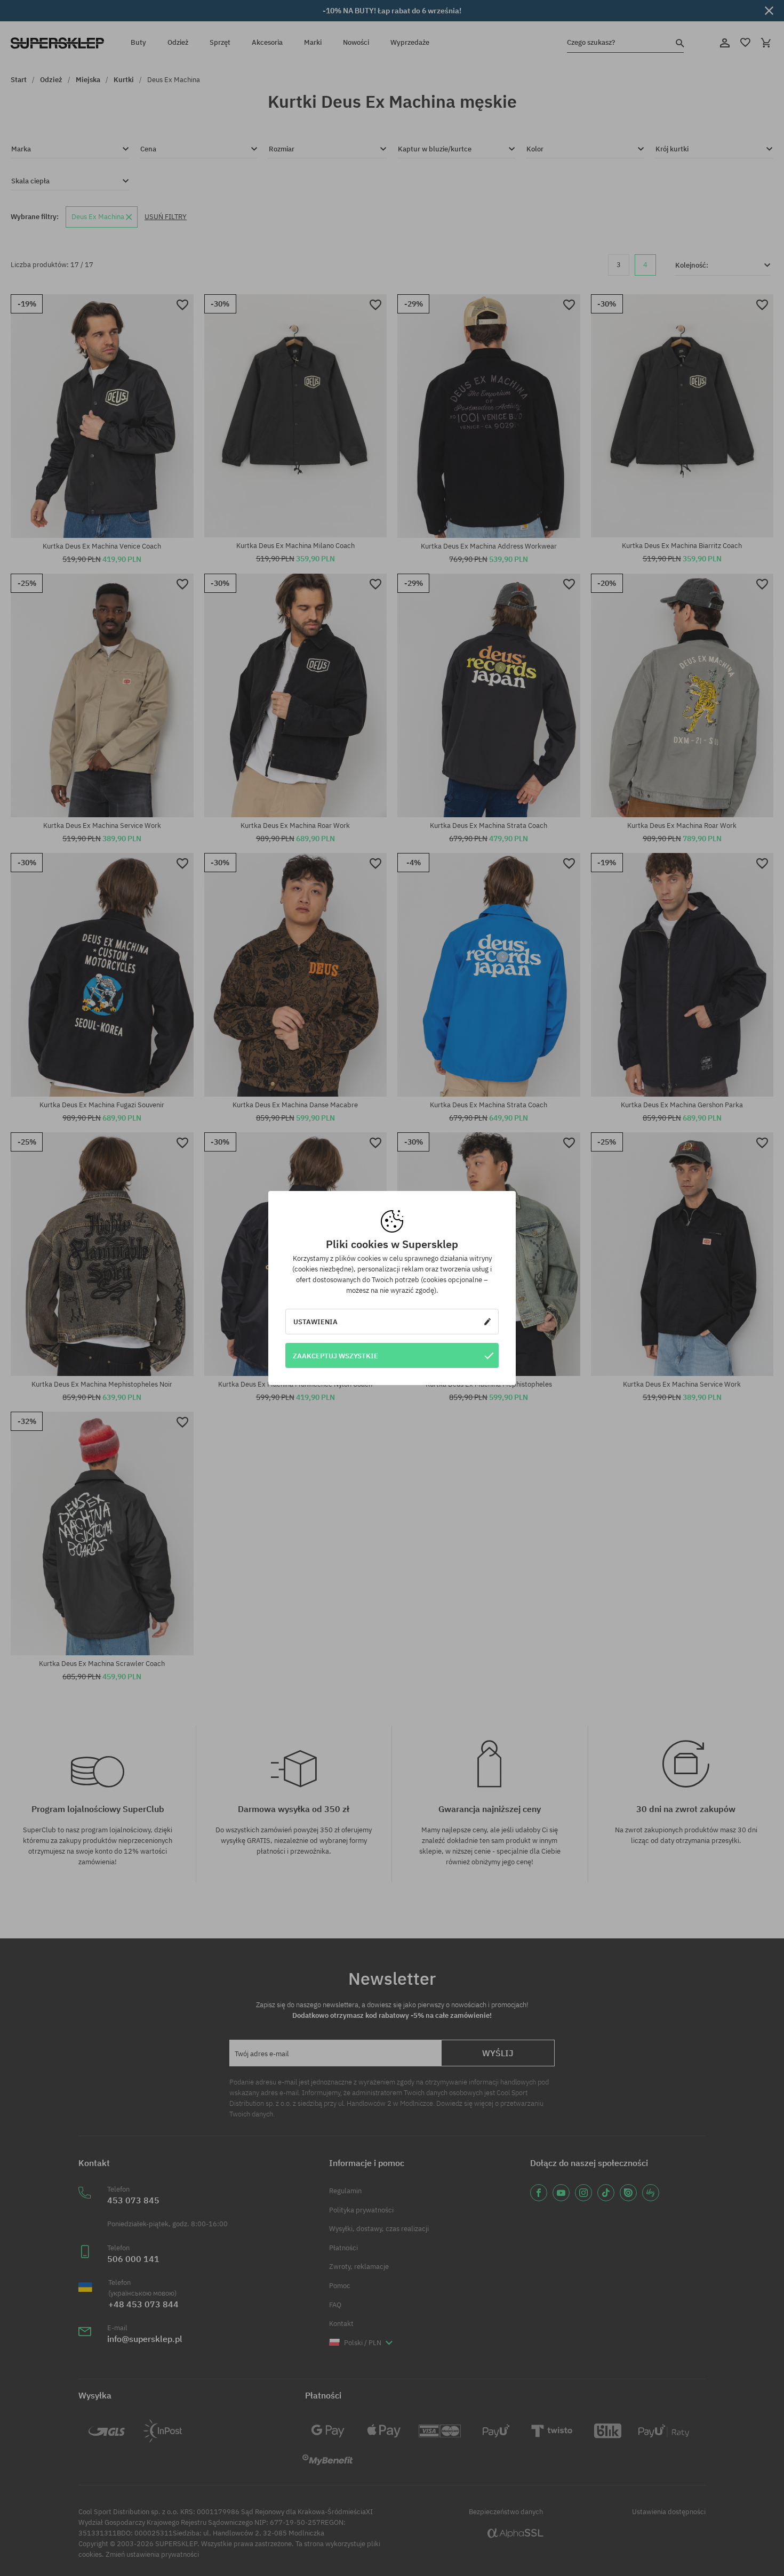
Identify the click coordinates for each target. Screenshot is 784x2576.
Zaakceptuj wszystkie (335, 1356)
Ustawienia (315, 1322)
